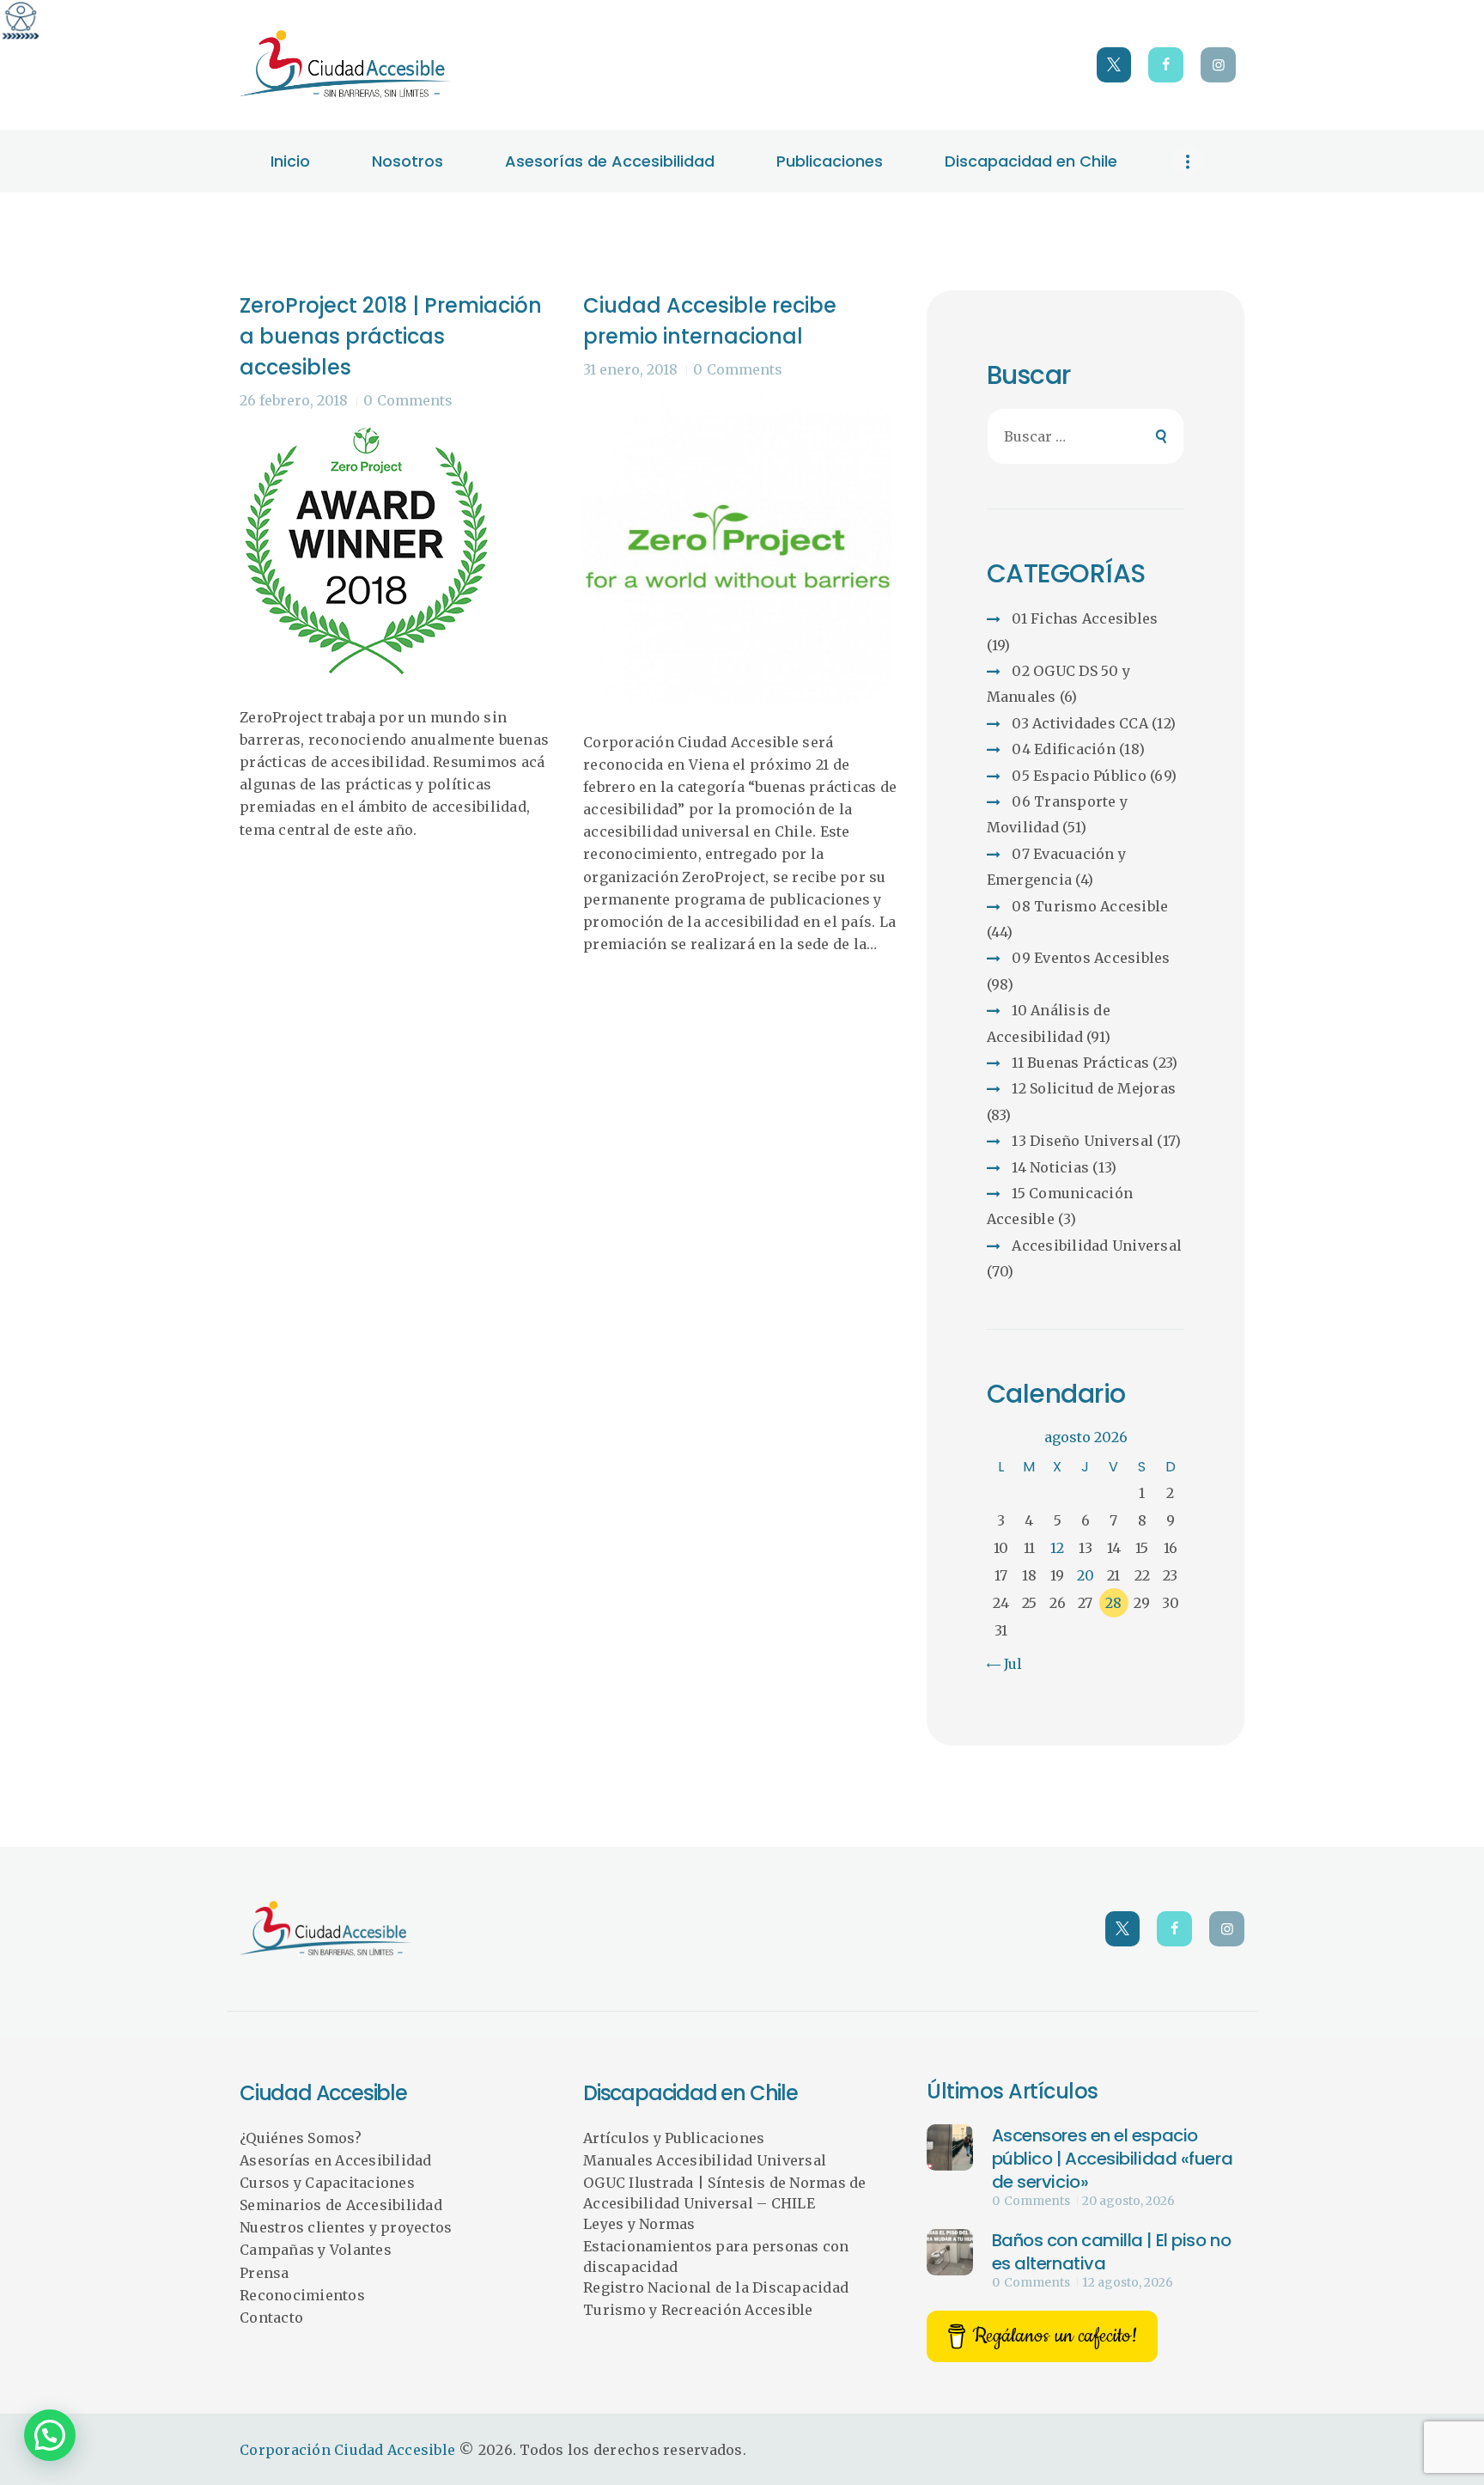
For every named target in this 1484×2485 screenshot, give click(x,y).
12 (1057, 1548)
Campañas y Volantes (316, 2250)
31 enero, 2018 (630, 369)
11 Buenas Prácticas (1080, 1063)
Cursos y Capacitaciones (327, 2183)
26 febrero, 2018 (294, 400)
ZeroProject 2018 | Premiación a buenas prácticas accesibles (391, 336)
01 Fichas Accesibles (1085, 618)
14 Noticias (1050, 1167)
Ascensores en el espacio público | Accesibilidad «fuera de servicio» (1113, 2159)
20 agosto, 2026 (1128, 2201)
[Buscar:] (1086, 436)
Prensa (265, 2273)
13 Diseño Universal (1083, 1141)
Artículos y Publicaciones (674, 2138)
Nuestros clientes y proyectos (346, 2227)
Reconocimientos (302, 2295)
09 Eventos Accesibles (1091, 958)
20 (1086, 1575)
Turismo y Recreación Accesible (698, 2310)
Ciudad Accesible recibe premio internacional (710, 321)
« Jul (1007, 1664)
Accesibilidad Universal (1097, 1246)
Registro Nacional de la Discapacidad (716, 2287)
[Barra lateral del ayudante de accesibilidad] (21, 21)
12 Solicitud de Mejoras (1094, 1088)
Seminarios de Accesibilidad (341, 2205)
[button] (50, 2435)
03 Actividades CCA (1080, 723)
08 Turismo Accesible (1090, 906)
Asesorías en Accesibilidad (336, 2160)
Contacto (271, 2318)
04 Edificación (1064, 749)
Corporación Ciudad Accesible (347, 2450)
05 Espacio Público (1079, 776)
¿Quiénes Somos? (301, 2138)
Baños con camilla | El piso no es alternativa (1112, 2252)
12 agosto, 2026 (1128, 2282)
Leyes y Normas (639, 2224)
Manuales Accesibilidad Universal (705, 2160)
